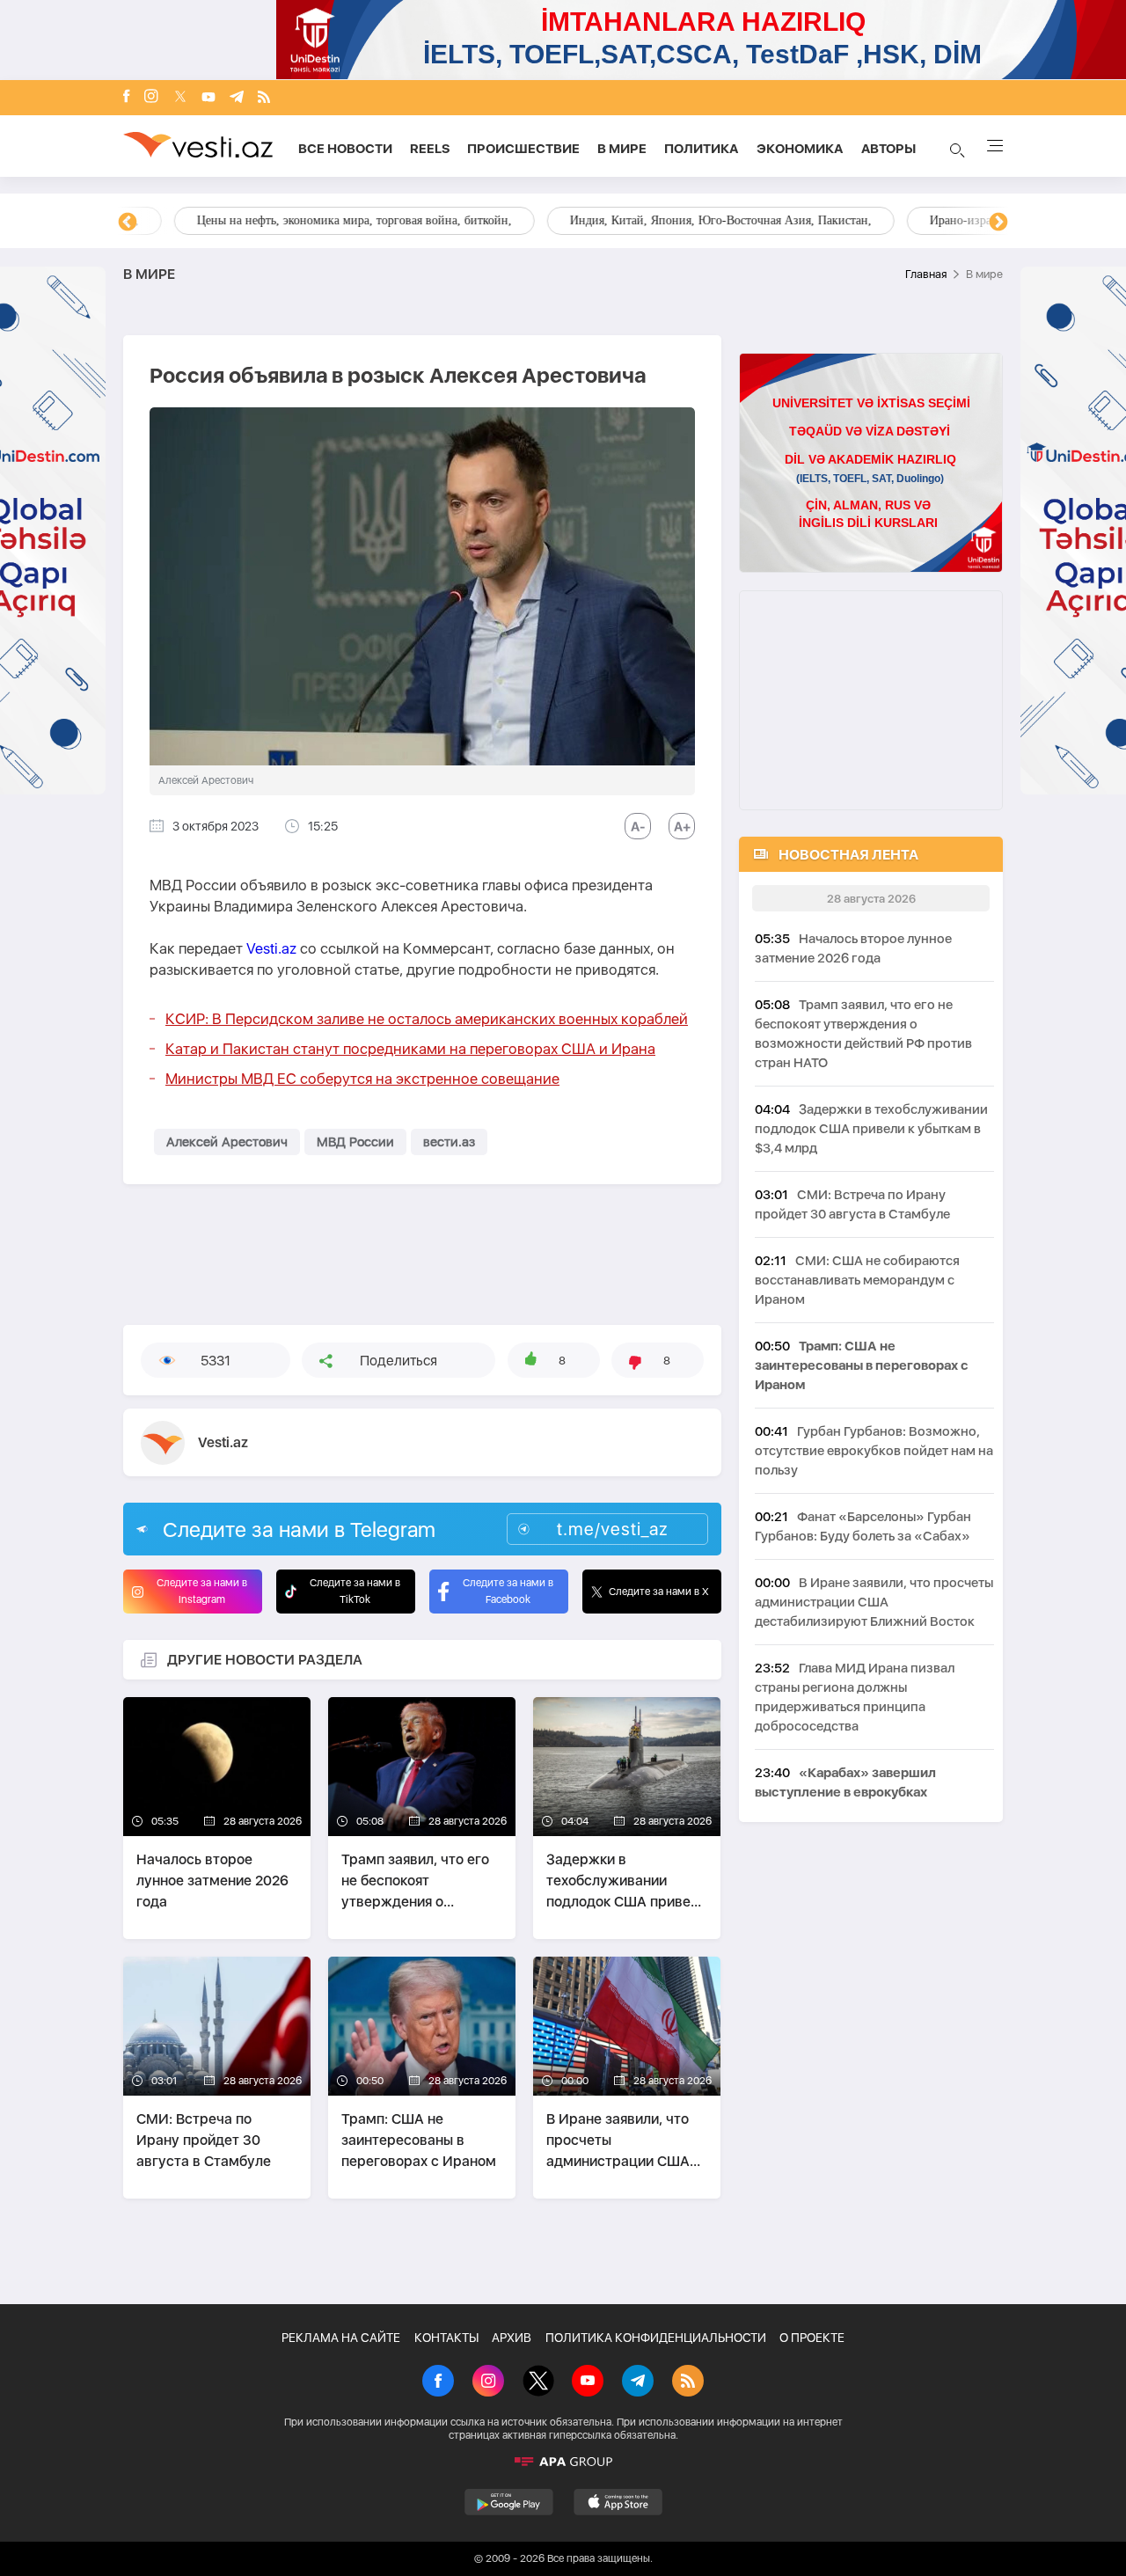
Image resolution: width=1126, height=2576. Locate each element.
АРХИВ (512, 2338)
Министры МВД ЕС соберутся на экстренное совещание (362, 1079)
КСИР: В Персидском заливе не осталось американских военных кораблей (427, 1019)
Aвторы (888, 149)
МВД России (355, 1142)
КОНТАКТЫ (446, 2338)
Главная (926, 274)
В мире (622, 149)
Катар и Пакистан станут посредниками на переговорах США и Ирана (410, 1049)
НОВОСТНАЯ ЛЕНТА (848, 855)
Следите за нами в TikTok (355, 1591)
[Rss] (264, 98)
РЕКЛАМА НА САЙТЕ (341, 2338)
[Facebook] (127, 98)
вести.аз (449, 1142)
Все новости (345, 149)
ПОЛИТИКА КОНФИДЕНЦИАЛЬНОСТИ (656, 2338)
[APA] (563, 2462)
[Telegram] (237, 98)
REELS (430, 149)
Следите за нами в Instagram (202, 1591)
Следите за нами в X (659, 1592)
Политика (702, 149)
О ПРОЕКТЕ (812, 2338)
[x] (180, 98)
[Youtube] (208, 98)
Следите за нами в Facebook (508, 1591)
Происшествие (523, 149)
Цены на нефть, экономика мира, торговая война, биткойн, (303, 220)
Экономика (800, 149)
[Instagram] (151, 98)
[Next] (998, 223)
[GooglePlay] (509, 2502)
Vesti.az (271, 948)
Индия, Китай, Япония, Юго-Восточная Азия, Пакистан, (670, 220)
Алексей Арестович (227, 1142)
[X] (538, 2382)
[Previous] (128, 223)
